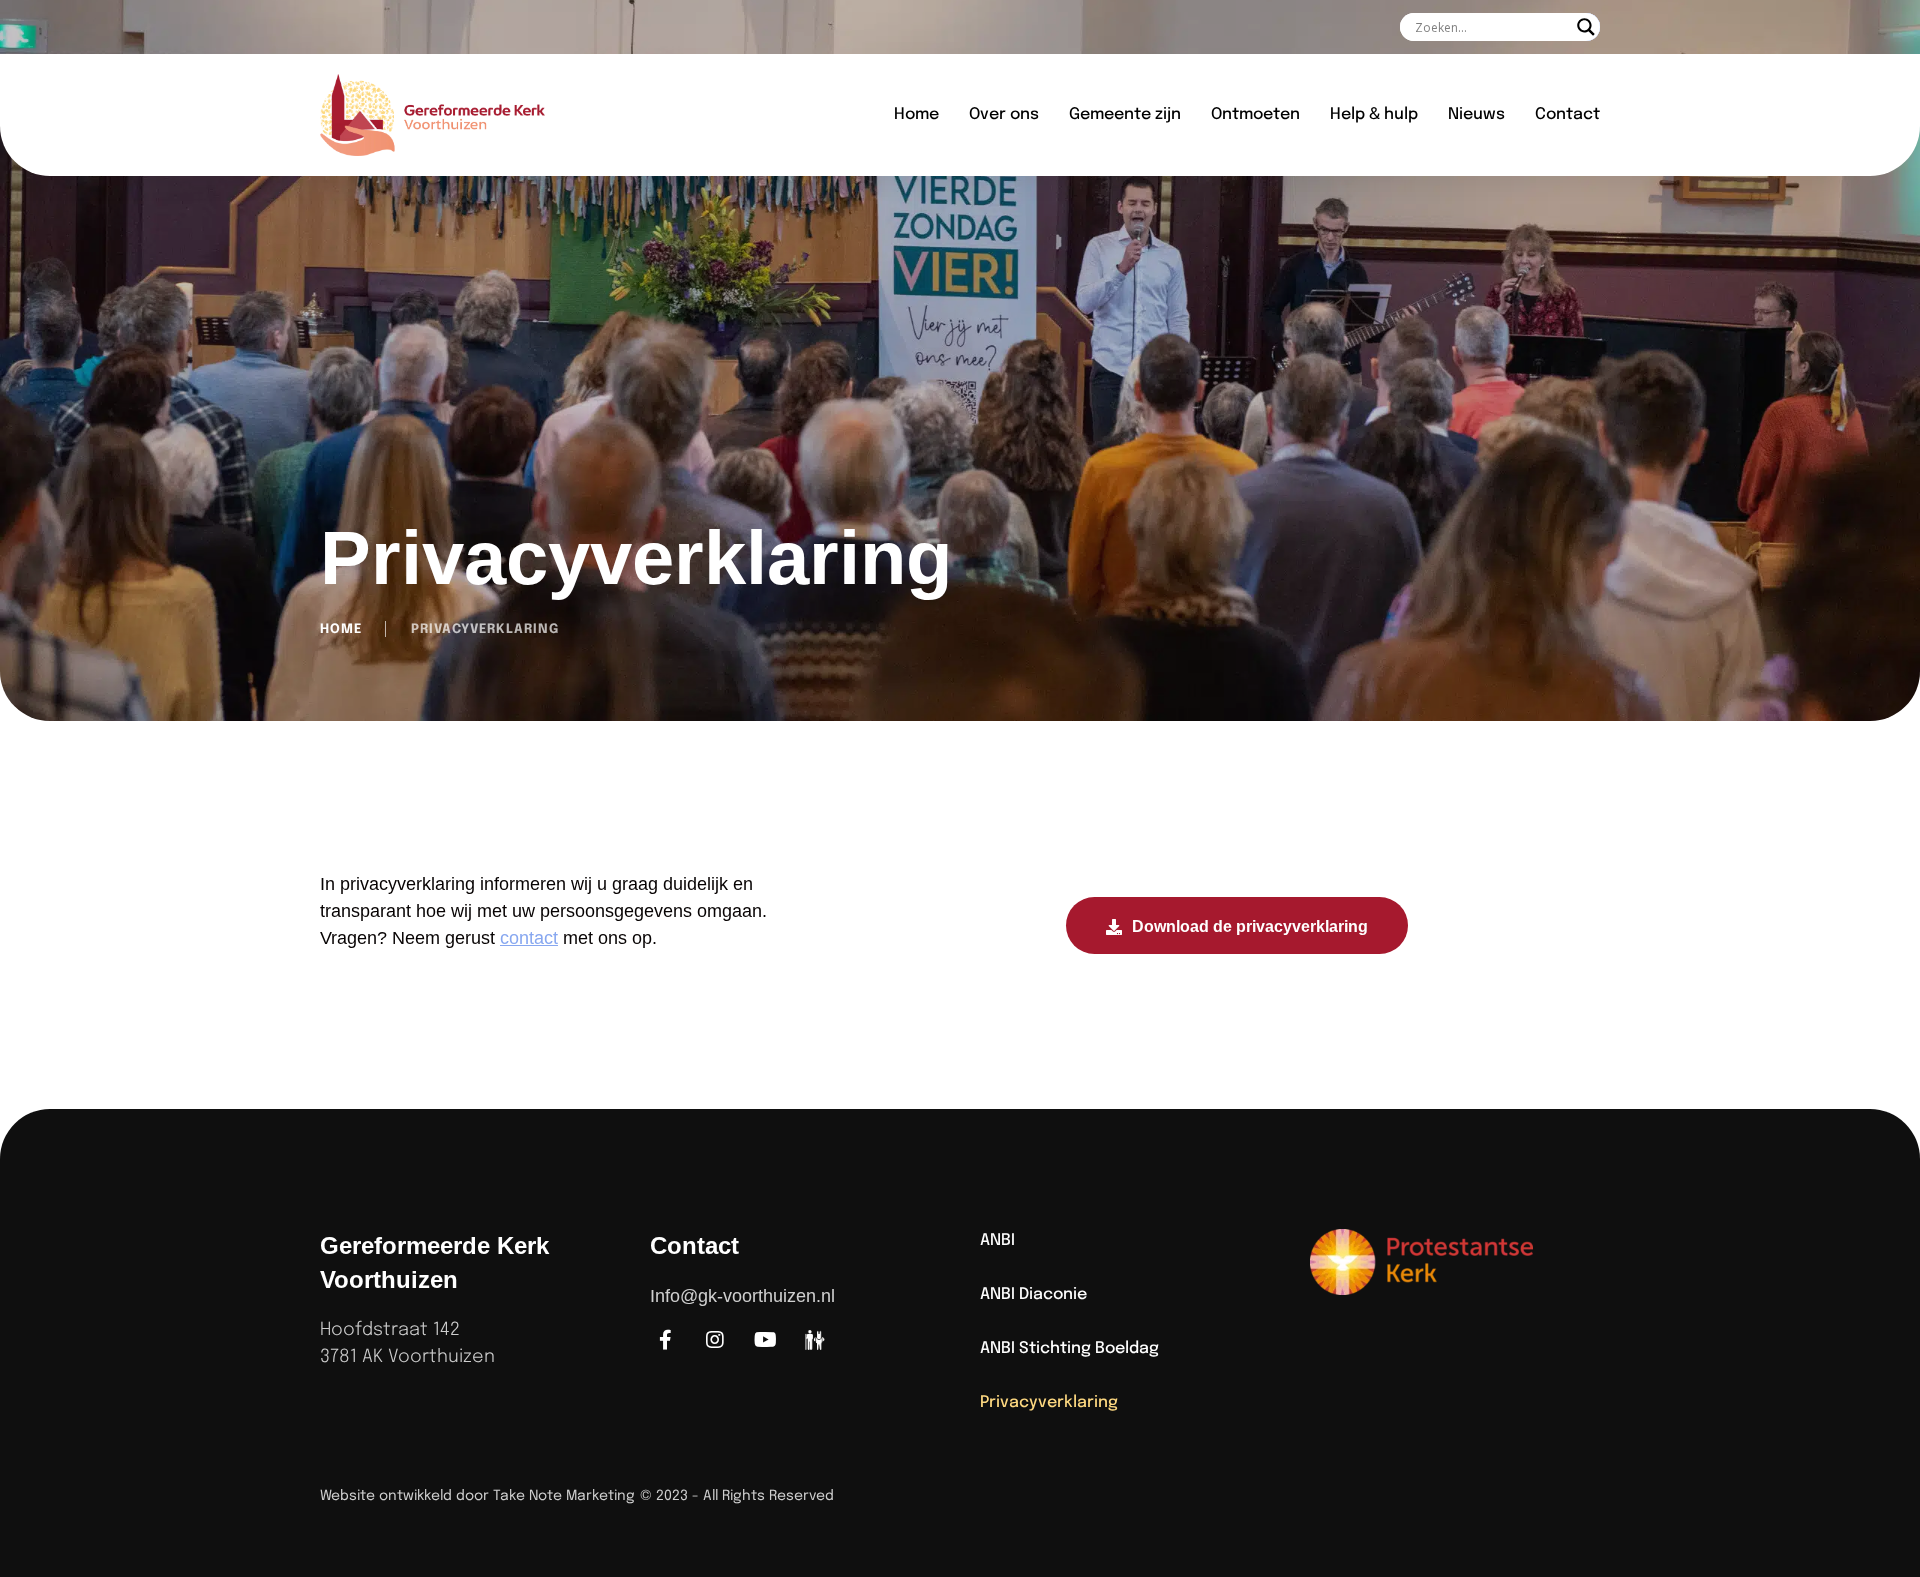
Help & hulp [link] (1374, 114)
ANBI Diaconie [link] (1033, 1294)
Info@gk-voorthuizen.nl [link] (742, 1296)
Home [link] (916, 114)
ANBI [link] (997, 1240)
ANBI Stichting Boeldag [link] (1069, 1348)
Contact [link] (1567, 114)
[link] (462, 115)
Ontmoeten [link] (1255, 114)
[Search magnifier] (1586, 27)
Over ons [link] (1004, 114)
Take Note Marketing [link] (564, 1496)
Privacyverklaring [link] (1049, 1402)
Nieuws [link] (1476, 114)
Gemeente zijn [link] (1125, 114)
